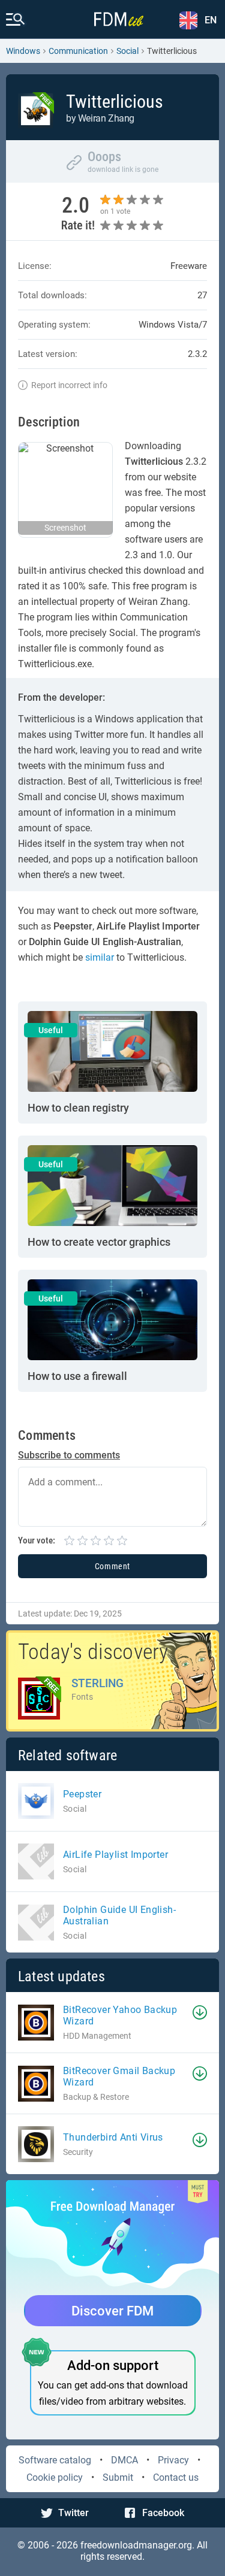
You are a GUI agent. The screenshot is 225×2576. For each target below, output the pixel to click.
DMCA (124, 2460)
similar (100, 957)
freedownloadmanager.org (136, 2545)
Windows (23, 51)
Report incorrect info (69, 385)
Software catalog (55, 2460)
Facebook (163, 2513)
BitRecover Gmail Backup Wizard (119, 2076)
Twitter (73, 2513)
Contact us (176, 2477)
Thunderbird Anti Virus (113, 2137)
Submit (118, 2477)
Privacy (173, 2460)
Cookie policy (55, 2477)
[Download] (200, 2012)
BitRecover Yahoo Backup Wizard (120, 2015)
